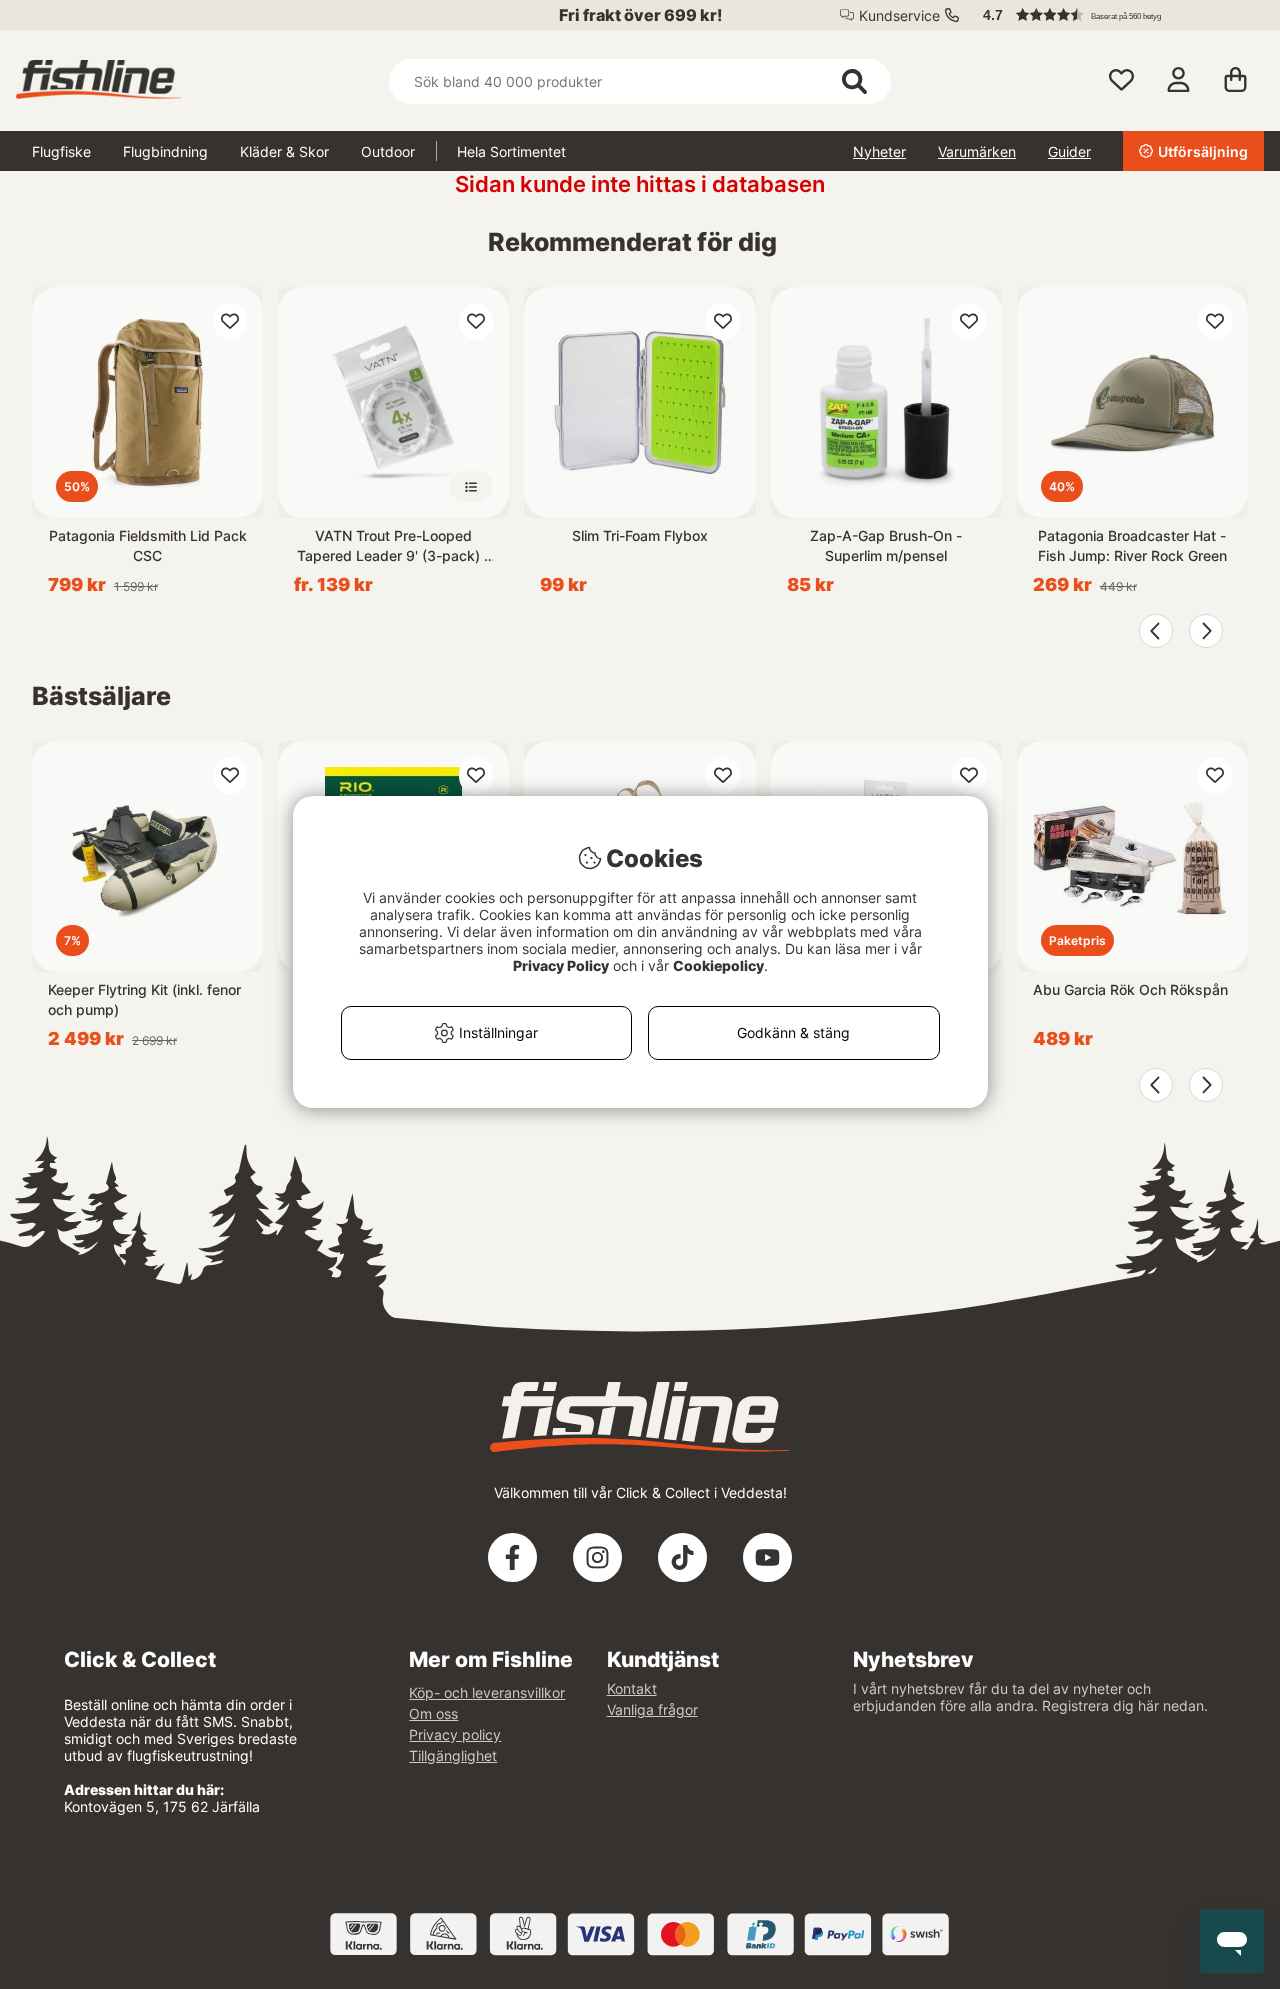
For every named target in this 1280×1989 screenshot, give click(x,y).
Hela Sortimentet (511, 151)
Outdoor (388, 151)
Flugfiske (61, 151)
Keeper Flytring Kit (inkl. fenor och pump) (144, 999)
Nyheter (879, 151)
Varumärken (977, 151)
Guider (1069, 151)
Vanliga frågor (652, 1709)
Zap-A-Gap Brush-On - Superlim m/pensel (886, 545)
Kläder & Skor (284, 151)
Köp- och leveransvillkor (487, 1692)
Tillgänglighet (453, 1755)
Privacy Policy (561, 965)
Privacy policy (455, 1734)
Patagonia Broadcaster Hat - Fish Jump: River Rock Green (1132, 545)
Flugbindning (165, 151)
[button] (1114, 15)
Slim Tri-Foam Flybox (640, 535)
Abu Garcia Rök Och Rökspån (1130, 989)
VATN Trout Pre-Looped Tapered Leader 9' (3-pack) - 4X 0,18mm (393, 546)
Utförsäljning (1203, 151)
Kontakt (632, 1688)
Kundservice (899, 15)
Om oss (433, 1713)
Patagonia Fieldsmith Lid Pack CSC (148, 545)
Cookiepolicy (718, 965)
